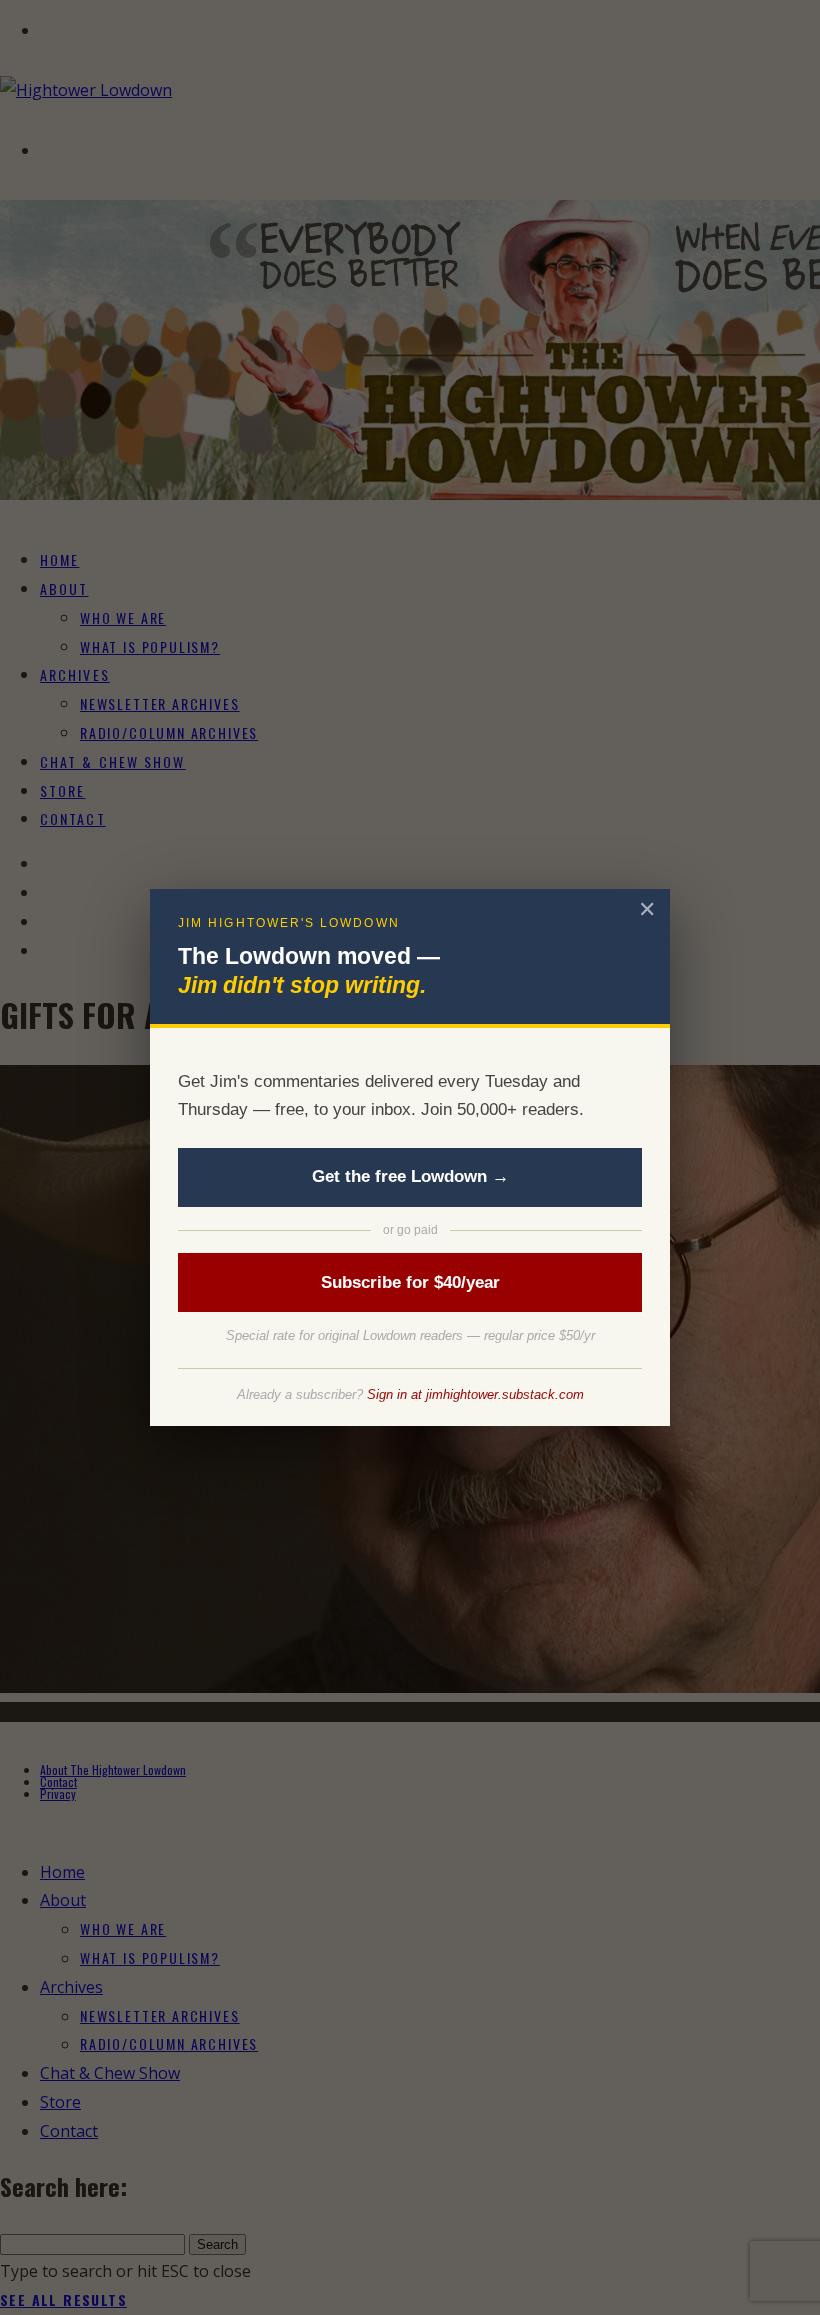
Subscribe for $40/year (410, 1282)
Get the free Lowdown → (410, 1176)
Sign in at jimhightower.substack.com (475, 1394)
